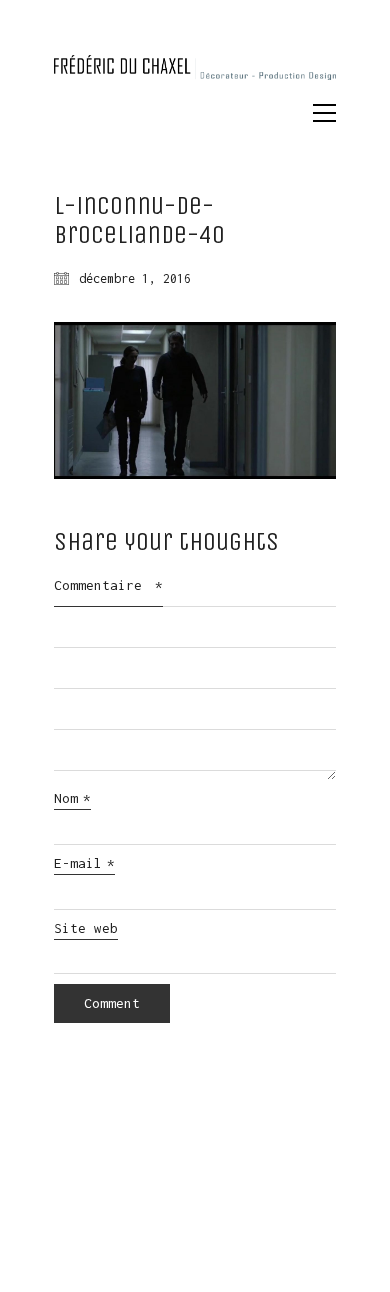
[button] (324, 113)
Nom (72, 798)
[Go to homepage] (195, 77)
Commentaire (108, 585)
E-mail (84, 863)
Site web (86, 928)
